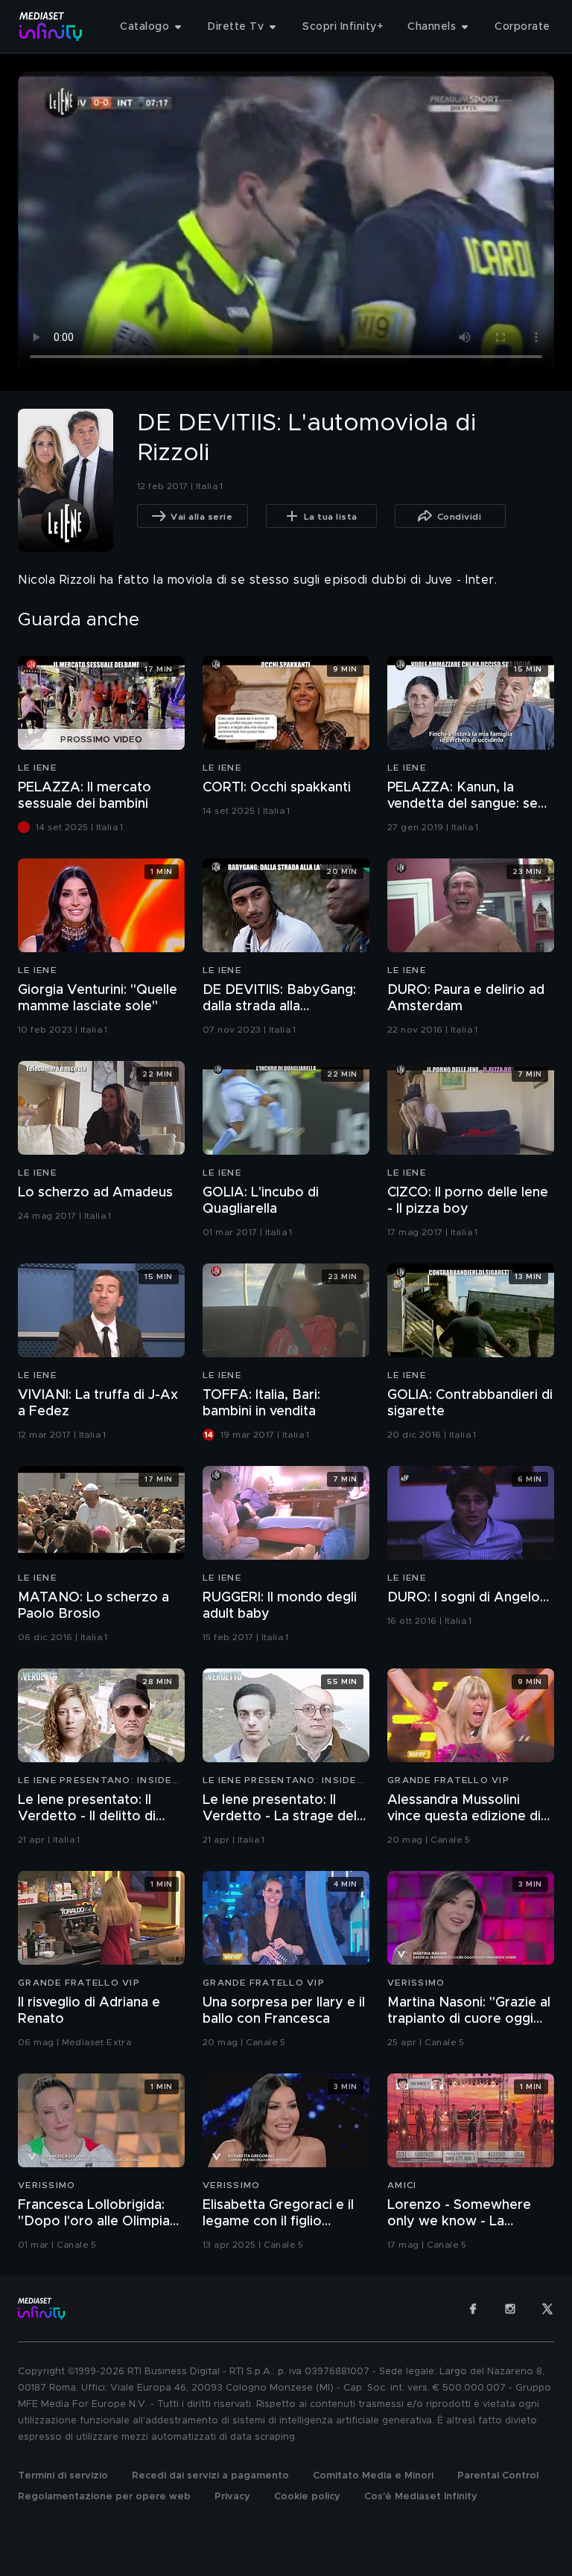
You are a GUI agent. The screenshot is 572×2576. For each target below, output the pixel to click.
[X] (547, 2309)
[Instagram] (510, 2309)
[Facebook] (473, 2309)
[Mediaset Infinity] (51, 26)
